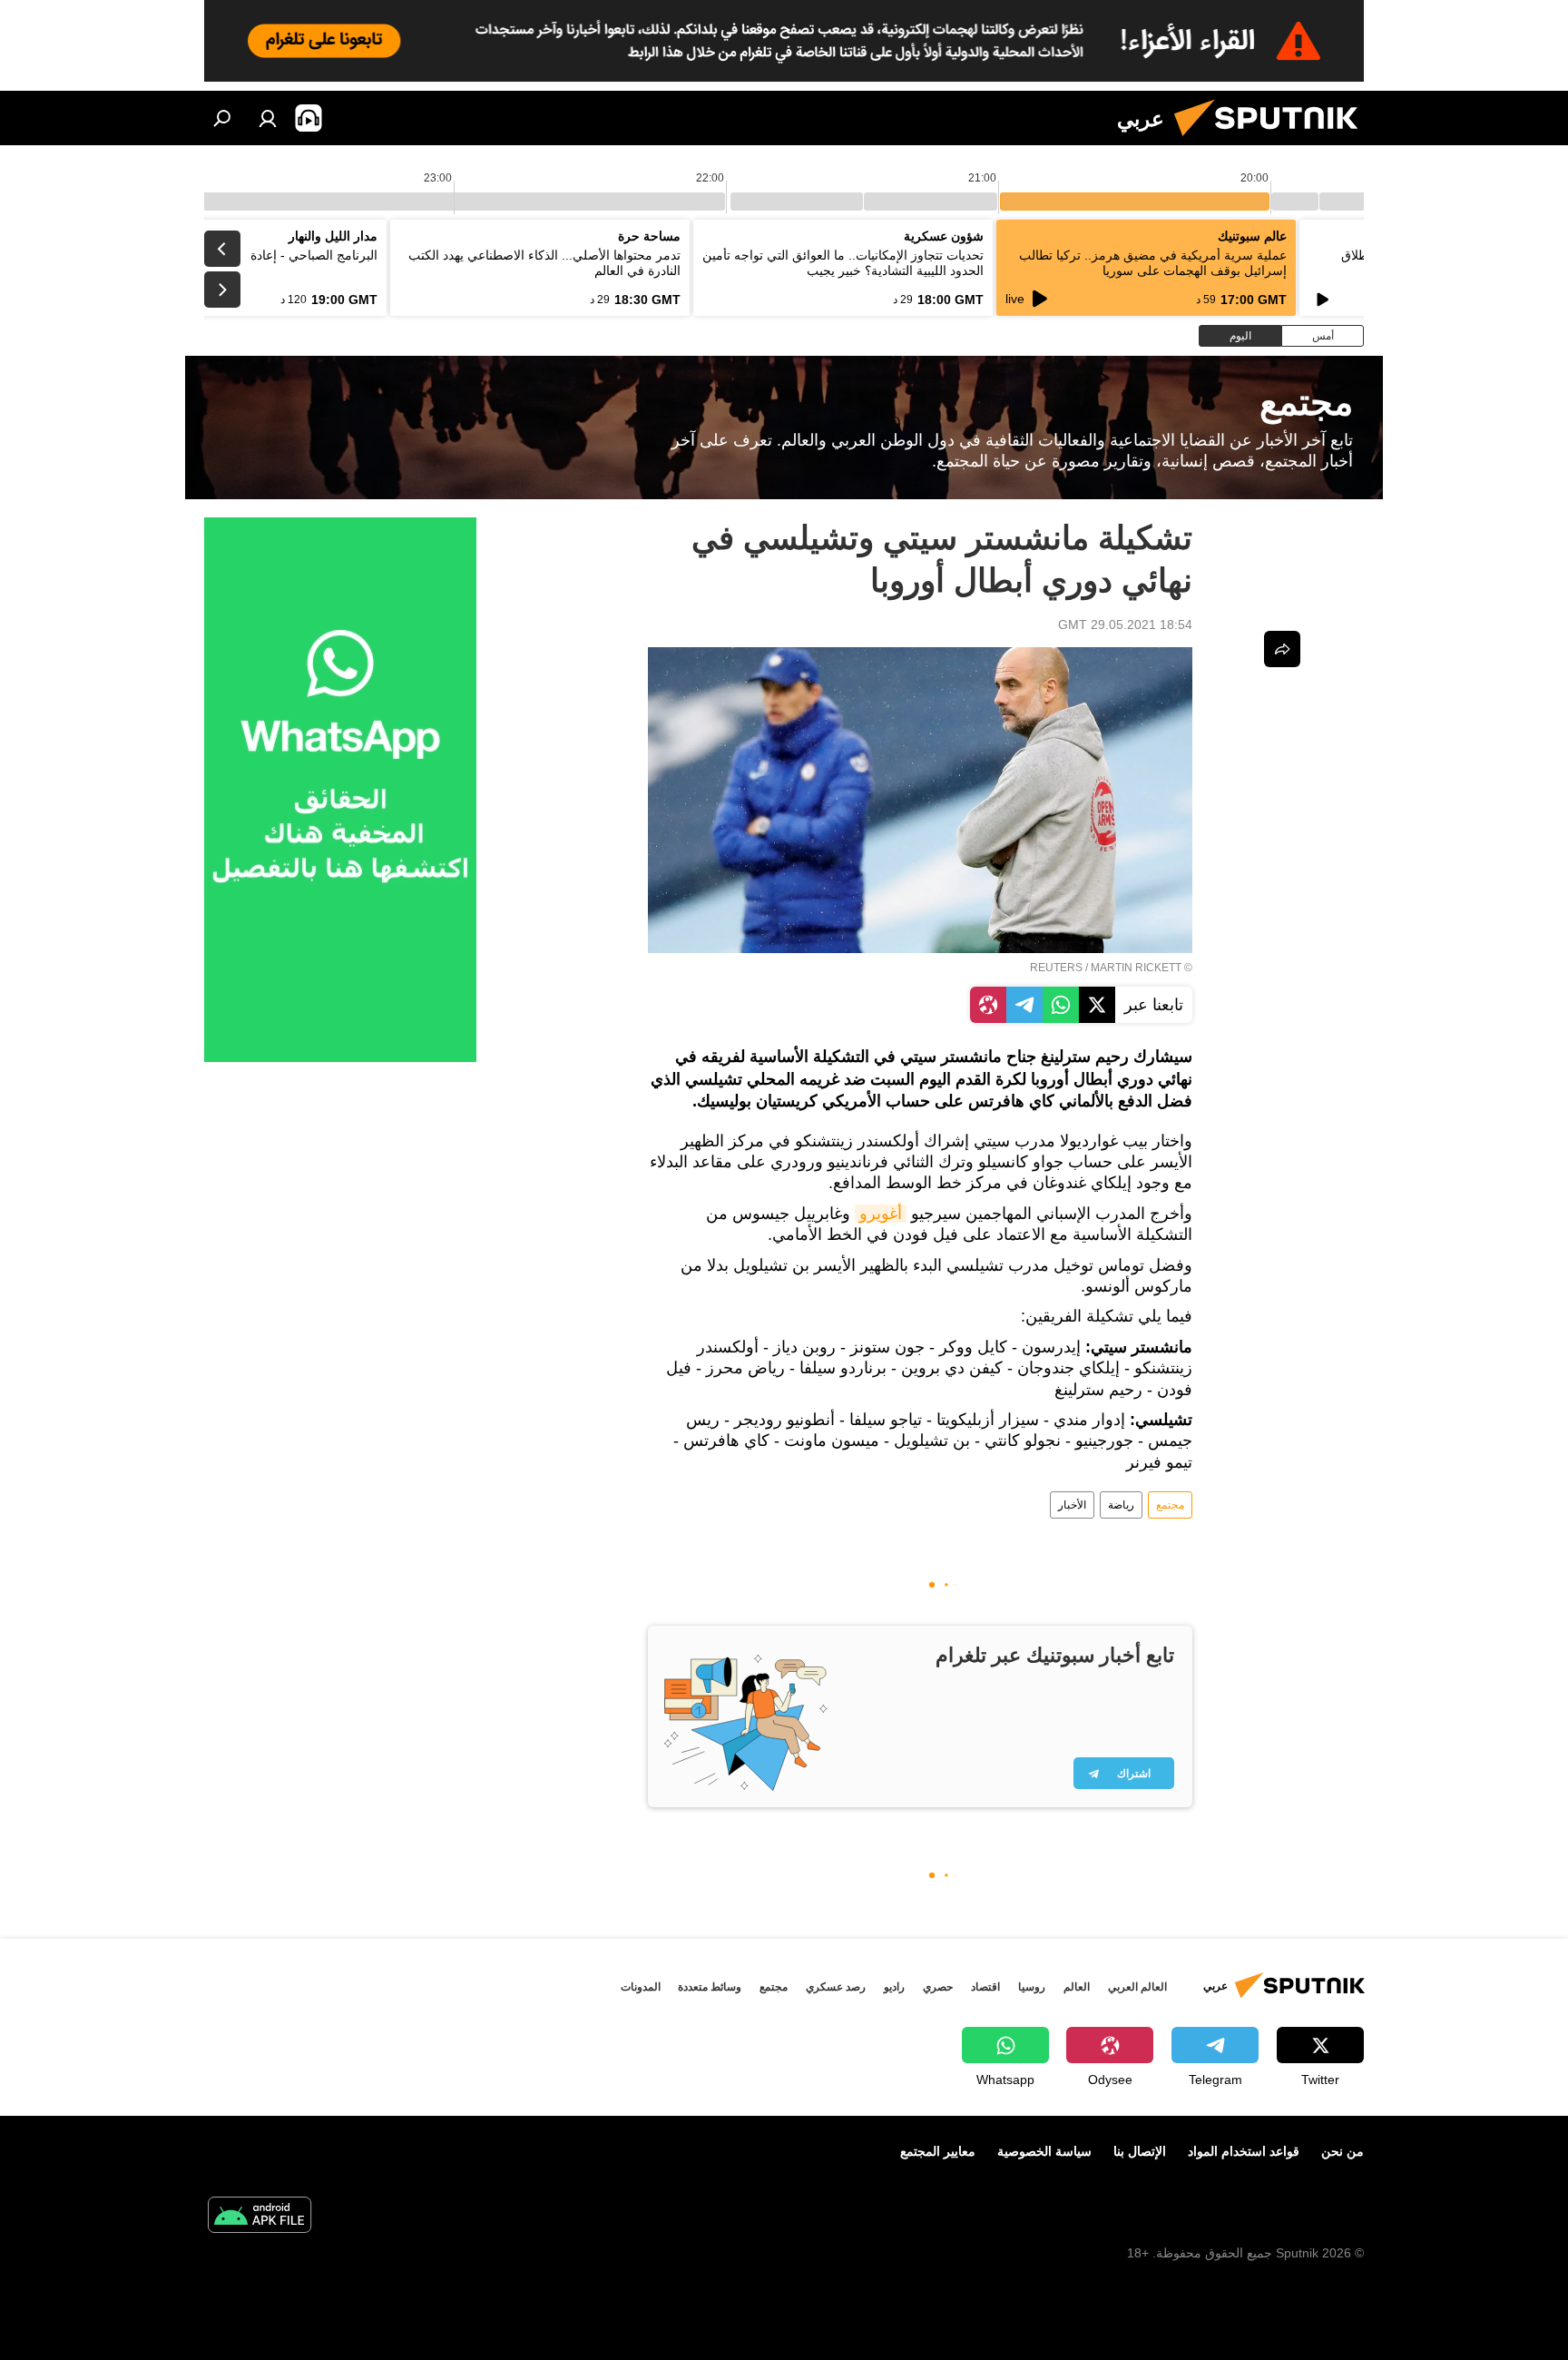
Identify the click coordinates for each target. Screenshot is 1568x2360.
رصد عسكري (836, 1987)
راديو (894, 1987)
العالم (1077, 1987)
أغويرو (881, 1214)
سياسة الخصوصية (1044, 2151)
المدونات (641, 1987)
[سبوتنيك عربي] (1273, 141)
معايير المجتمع (938, 2151)
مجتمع (1170, 1505)
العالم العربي (1137, 1987)
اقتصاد (985, 1987)
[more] (1282, 649)
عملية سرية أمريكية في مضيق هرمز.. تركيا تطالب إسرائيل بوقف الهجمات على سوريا (1153, 263)
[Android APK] (260, 2217)
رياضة (1121, 1505)
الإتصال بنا (1140, 2151)
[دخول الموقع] (268, 118)
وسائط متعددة (710, 1987)
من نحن (1343, 2151)
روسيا (1032, 1987)
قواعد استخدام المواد (1244, 2151)
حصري (938, 1987)
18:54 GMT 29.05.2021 (1125, 624)
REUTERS (1056, 968)
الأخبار (1072, 1505)
